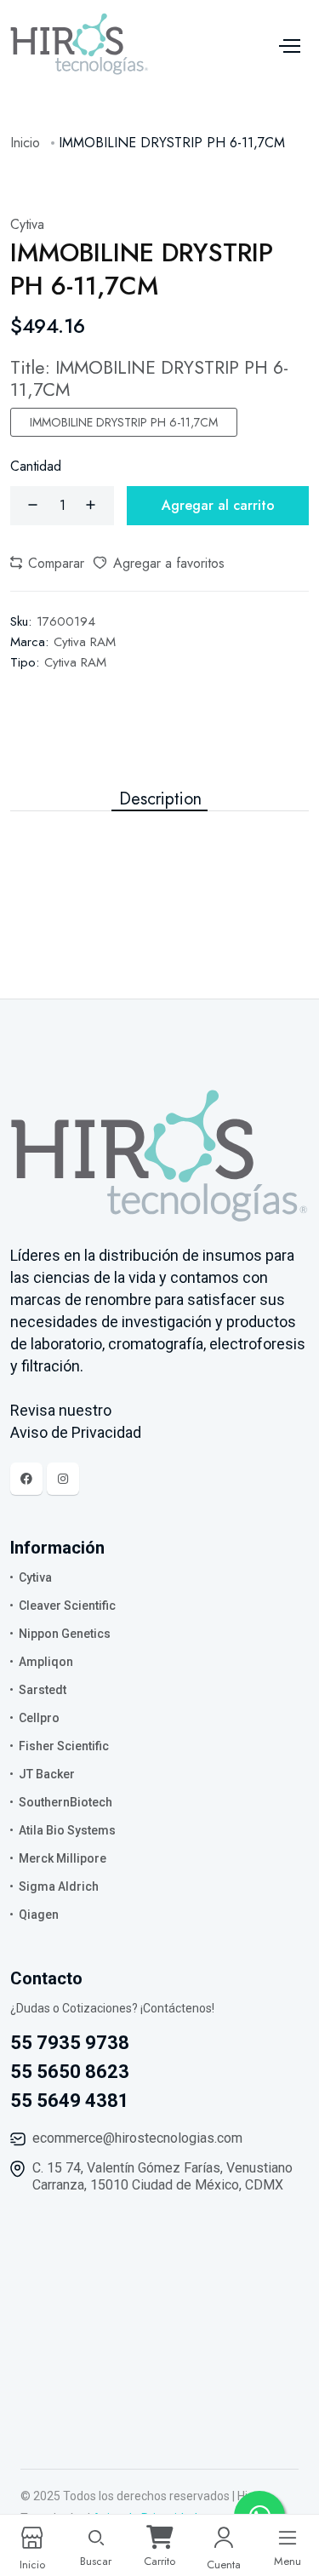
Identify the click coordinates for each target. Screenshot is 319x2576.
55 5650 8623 (70, 2072)
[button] (47, 564)
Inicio (25, 143)
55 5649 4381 (70, 2101)
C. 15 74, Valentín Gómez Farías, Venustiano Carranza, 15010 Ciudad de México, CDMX (162, 2176)
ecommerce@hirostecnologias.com (137, 2138)
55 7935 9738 (70, 2043)
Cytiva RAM (85, 642)
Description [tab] (160, 799)
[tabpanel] (159, 845)
